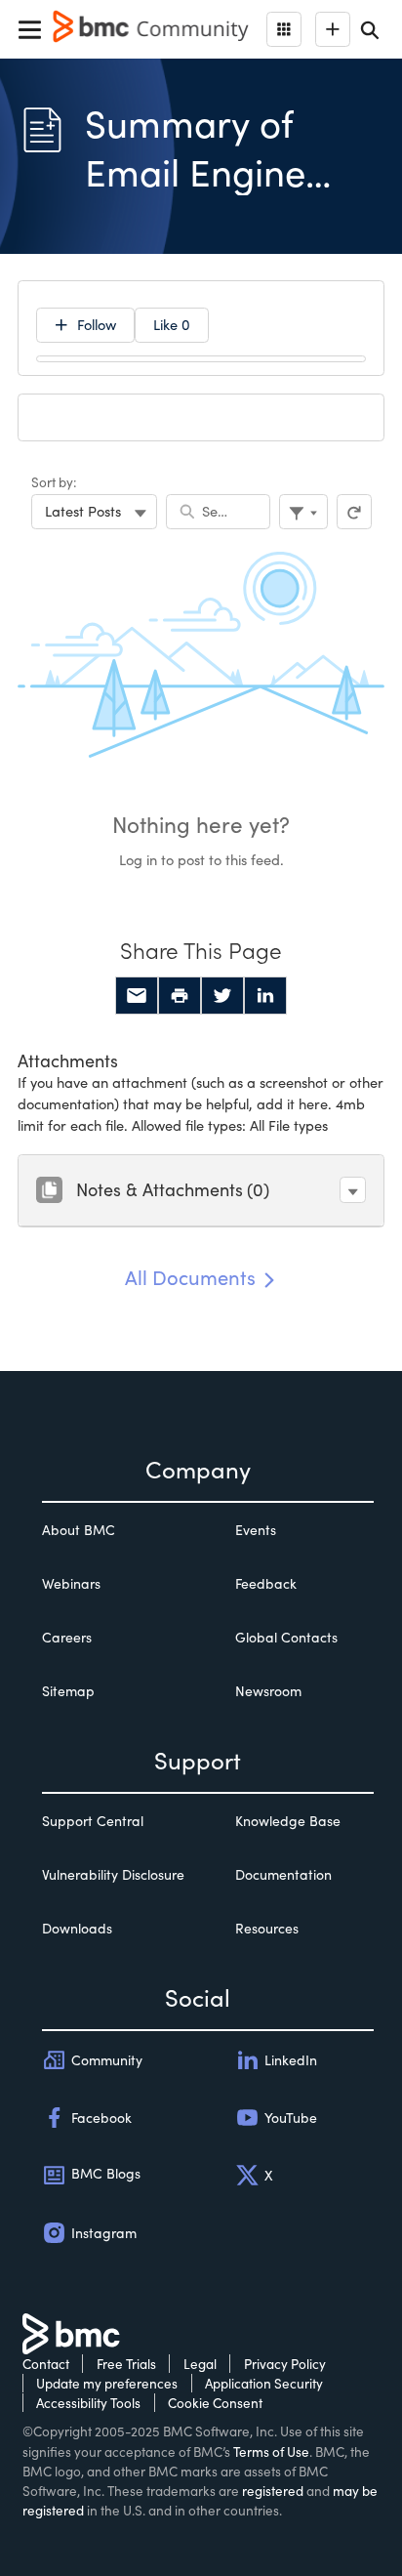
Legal (200, 2364)
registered (273, 2491)
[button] (353, 1190)
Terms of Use (271, 2451)
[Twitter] (222, 996)
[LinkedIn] (265, 996)
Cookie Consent (215, 2403)
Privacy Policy (285, 2364)
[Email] (137, 996)
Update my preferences (107, 2383)
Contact (46, 2364)
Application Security (264, 2383)
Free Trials (126, 2364)
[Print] (180, 996)
